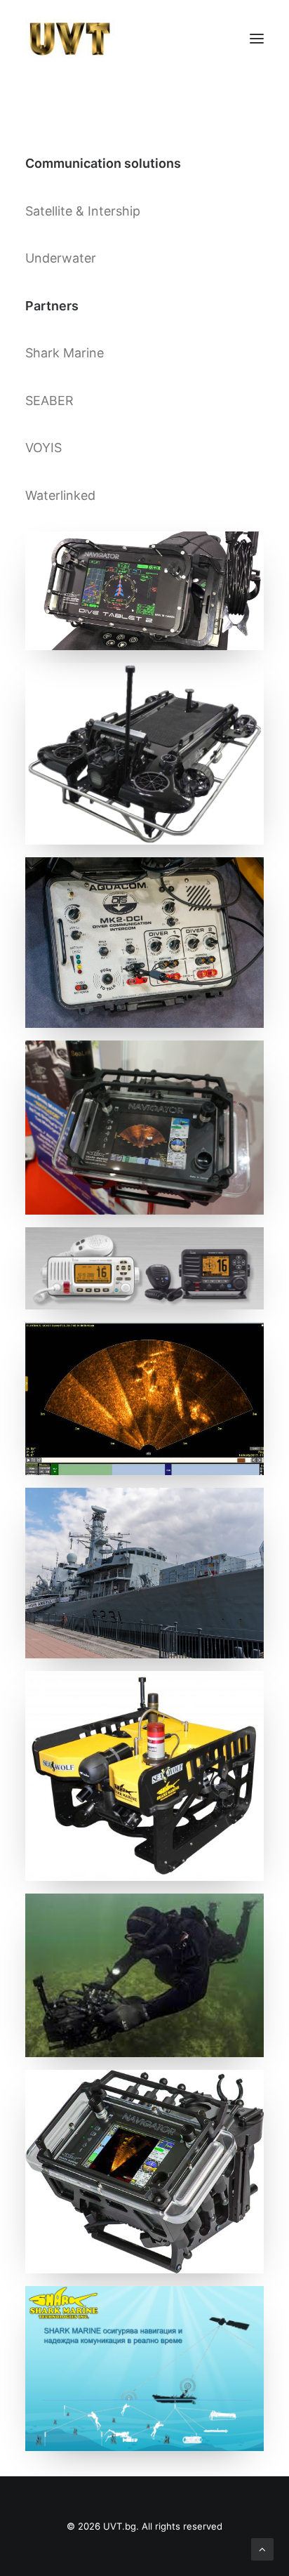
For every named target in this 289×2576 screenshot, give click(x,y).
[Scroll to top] (262, 2548)
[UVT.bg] (70, 39)
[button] (257, 39)
